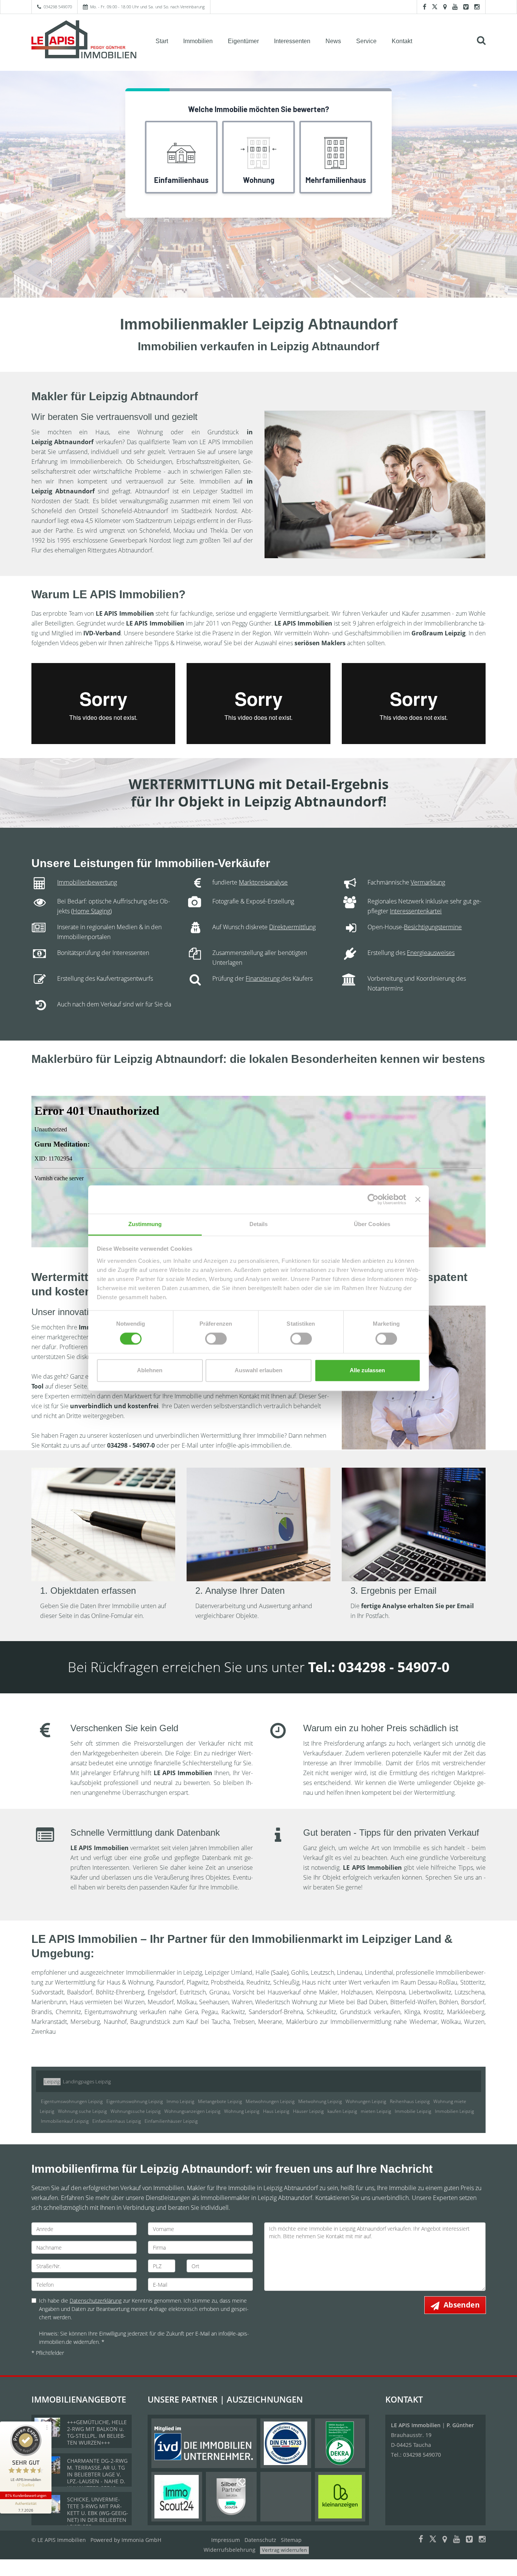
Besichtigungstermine (433, 927)
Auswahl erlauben (258, 1371)
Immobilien (198, 41)
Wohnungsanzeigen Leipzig (192, 2111)
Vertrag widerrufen (284, 2550)
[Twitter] (435, 7)
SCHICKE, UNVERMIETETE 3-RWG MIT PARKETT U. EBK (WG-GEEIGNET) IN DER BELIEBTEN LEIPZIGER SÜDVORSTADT (98, 2516)
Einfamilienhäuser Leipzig (171, 2121)
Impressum (226, 2540)
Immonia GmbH (141, 2540)
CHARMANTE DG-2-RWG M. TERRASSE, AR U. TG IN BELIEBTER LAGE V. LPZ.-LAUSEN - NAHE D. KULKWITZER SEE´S (97, 2474)
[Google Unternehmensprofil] (445, 7)
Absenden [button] (462, 2305)
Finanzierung (263, 978)
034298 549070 (58, 7)
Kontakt (402, 41)
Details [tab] (259, 1224)
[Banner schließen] (418, 1199)
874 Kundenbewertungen (26, 2495)
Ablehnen (150, 1371)
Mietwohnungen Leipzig (270, 2101)
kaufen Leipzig (342, 2111)
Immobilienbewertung (87, 882)
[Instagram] (477, 7)
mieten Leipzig (376, 2111)
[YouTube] (455, 7)
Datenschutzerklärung (96, 2301)
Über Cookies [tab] (372, 1224)
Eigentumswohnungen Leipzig (72, 2101)
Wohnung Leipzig (242, 2111)
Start (162, 41)
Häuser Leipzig (308, 2111)
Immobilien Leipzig (454, 2111)
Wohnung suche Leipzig (82, 2111)
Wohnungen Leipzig (366, 2101)
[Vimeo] (466, 7)
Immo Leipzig (180, 2101)
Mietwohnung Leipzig (320, 2101)
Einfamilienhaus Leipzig (117, 2121)
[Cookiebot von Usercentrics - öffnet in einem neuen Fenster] (373, 1199)
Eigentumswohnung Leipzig (135, 2101)
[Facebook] (424, 7)
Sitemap (291, 2540)
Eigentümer (243, 41)
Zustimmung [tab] (145, 1224)
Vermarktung (428, 882)
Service (366, 41)
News (333, 41)
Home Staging (91, 911)
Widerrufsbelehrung (230, 2550)
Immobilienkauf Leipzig (65, 2121)
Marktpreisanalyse (263, 882)
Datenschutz (260, 2540)
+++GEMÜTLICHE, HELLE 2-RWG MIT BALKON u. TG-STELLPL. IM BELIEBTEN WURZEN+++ (97, 2432)
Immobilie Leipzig (413, 2111)
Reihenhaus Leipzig (410, 2101)
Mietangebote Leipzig (220, 2101)
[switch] (216, 1339)
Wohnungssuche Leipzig (135, 2111)
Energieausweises (431, 953)
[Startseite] (84, 41)
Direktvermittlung (292, 927)
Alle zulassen (367, 1371)
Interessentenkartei (416, 911)
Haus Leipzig (276, 2111)
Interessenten (292, 41)
